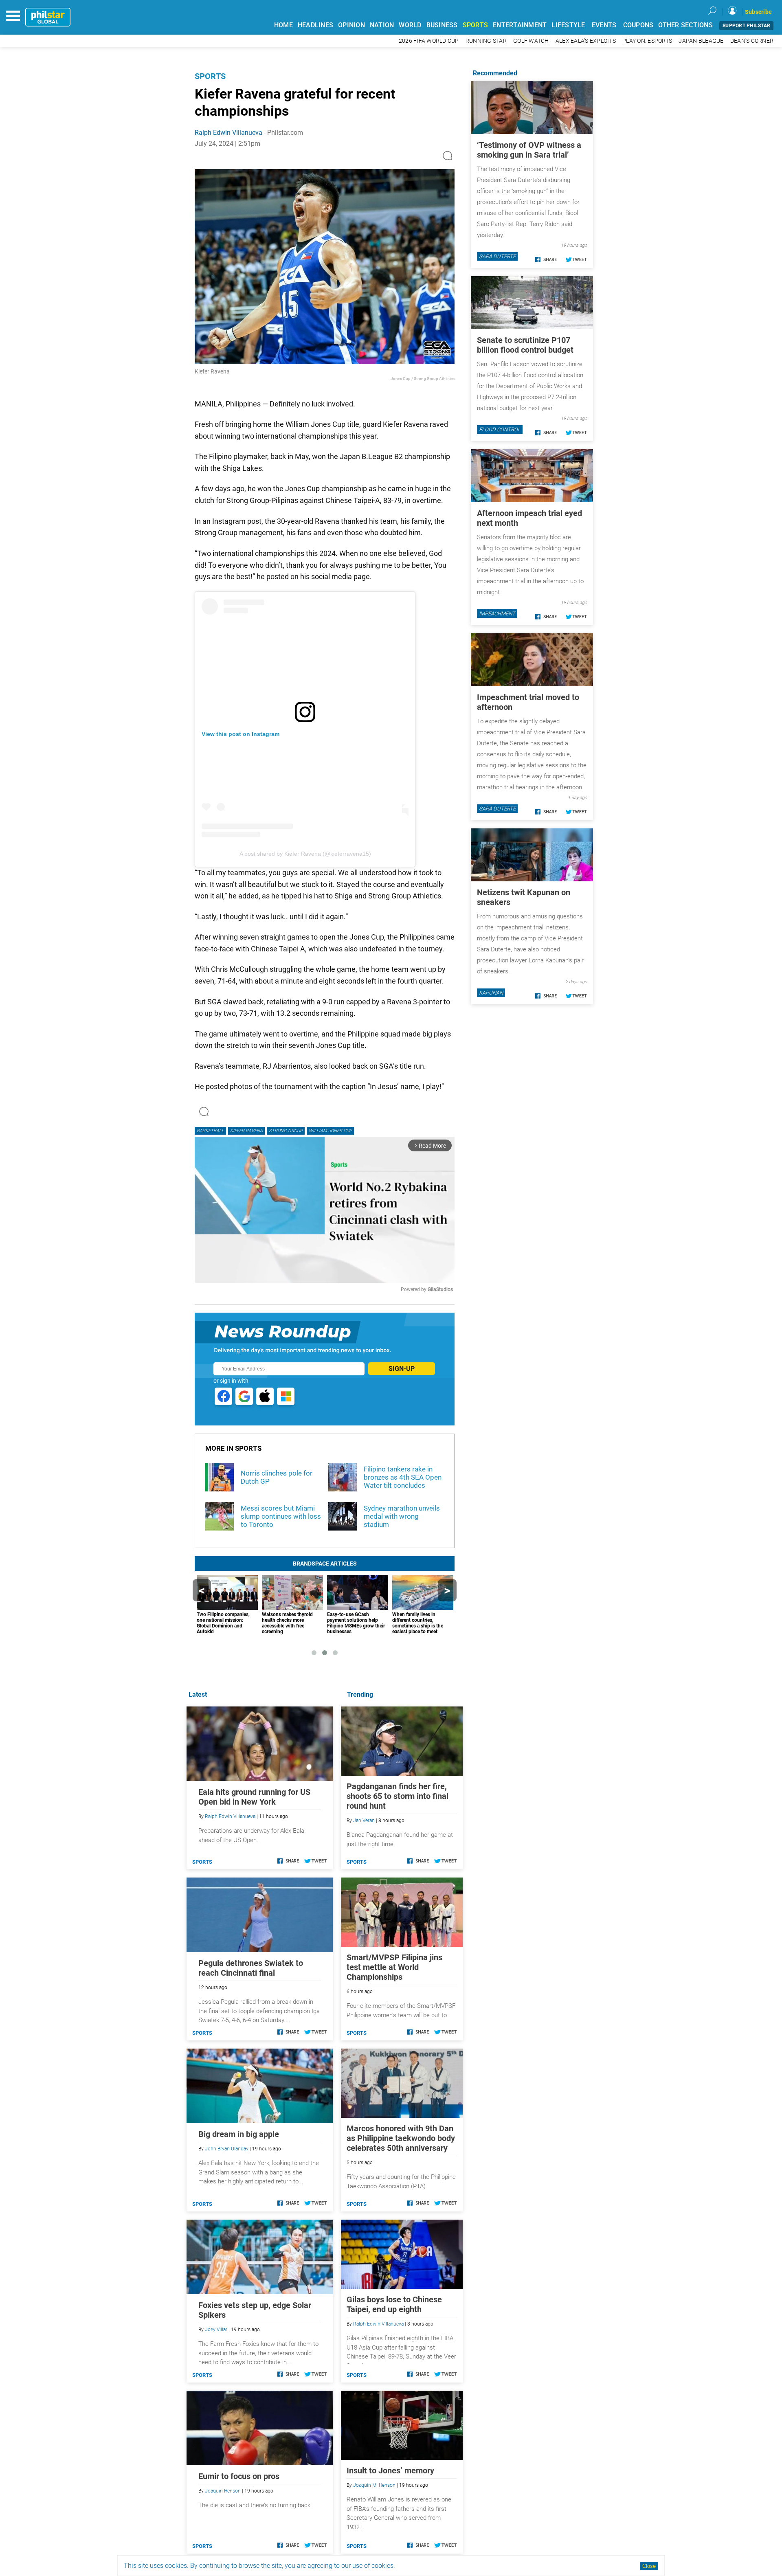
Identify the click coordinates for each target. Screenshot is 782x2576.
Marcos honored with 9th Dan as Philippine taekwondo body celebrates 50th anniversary (401, 2138)
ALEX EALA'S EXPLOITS (586, 41)
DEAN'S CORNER (752, 41)
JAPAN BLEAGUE (701, 41)
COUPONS (638, 25)
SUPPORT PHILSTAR (746, 26)
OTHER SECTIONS (685, 25)
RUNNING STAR (486, 41)
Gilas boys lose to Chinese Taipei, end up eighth (394, 2304)
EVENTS (604, 25)
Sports (210, 76)
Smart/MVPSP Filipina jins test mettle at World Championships (394, 1967)
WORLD (410, 25)
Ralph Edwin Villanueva (228, 133)
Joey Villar (216, 2330)
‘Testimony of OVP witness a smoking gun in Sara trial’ (529, 150)
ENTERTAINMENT (520, 25)
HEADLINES (315, 25)
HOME (283, 25)
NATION (382, 25)
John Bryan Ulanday (227, 2149)
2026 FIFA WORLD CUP (429, 41)
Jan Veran (364, 1821)
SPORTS (476, 25)
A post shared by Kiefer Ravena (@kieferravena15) (305, 854)
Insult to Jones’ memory (390, 2471)
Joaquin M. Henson (374, 2485)
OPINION (351, 25)
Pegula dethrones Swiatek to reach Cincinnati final (251, 1968)
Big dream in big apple (239, 2134)
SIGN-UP (402, 1369)
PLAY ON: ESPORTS (647, 41)
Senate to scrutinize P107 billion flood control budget (525, 345)
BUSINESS (442, 25)
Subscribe (758, 12)
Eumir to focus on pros (239, 2476)
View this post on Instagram (241, 734)
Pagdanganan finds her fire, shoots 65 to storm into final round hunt (398, 1796)
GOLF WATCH (531, 41)
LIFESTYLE (568, 25)
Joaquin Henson (223, 2491)
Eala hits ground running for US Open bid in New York (254, 1797)
